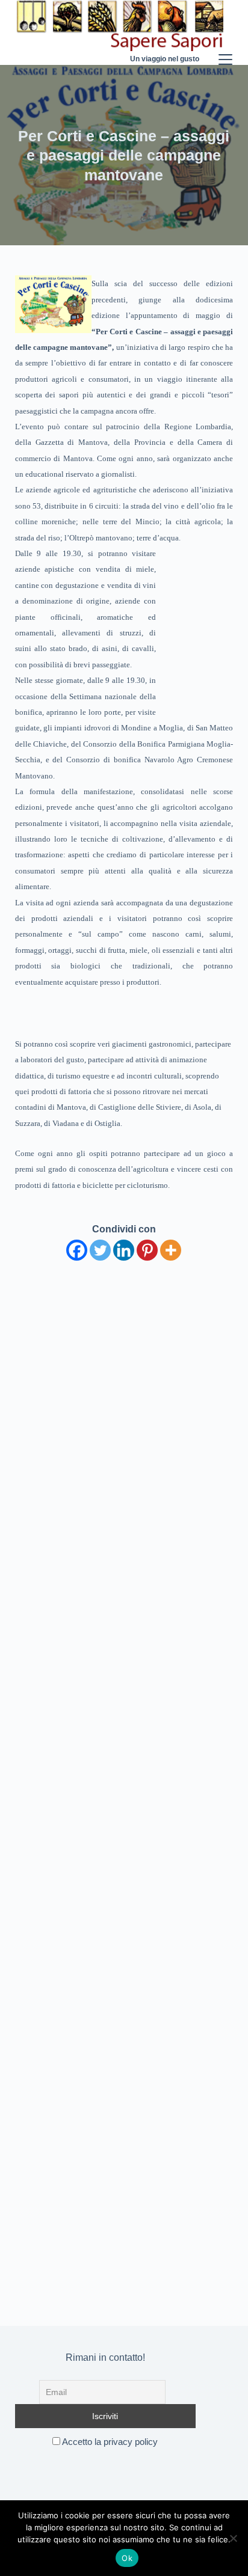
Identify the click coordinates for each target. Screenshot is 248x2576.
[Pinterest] (147, 1250)
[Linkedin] (124, 1250)
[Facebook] (77, 1250)
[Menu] (225, 32)
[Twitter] (100, 1250)
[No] (233, 2538)
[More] (171, 1250)
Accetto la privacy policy (109, 2442)
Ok (127, 2558)
